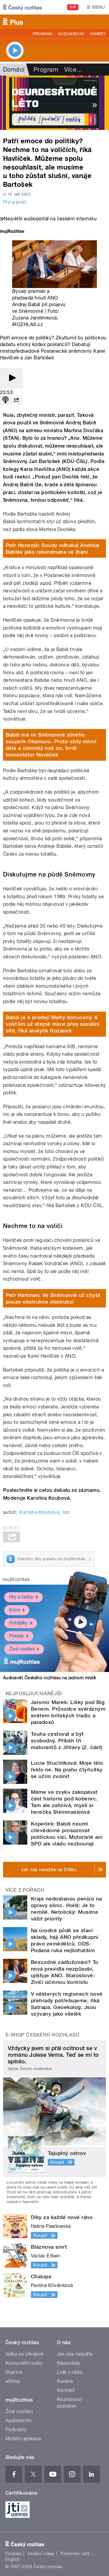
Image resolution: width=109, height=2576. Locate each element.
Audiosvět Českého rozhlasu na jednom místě (50, 1678)
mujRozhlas (16, 1579)
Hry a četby (21, 1597)
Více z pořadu (25, 1890)
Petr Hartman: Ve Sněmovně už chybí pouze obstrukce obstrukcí (53, 1298)
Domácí (14, 70)
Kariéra (65, 2381)
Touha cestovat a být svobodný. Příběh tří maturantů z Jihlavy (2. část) (67, 1741)
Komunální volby (24, 2363)
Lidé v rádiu (70, 2372)
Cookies (13, 2554)
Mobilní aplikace (23, 2439)
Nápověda (68, 2363)
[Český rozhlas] (22, 7)
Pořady (17, 1636)
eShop (13, 2381)
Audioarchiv (71, 34)
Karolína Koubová (39, 1512)
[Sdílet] (16, 400)
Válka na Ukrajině (24, 2354)
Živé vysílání (22, 1649)
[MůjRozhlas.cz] (12, 232)
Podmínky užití (75, 2554)
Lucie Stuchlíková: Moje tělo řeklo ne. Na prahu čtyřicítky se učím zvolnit (67, 1770)
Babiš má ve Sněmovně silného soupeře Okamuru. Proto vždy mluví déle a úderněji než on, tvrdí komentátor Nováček (51, 745)
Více (73, 70)
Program (42, 34)
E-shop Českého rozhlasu (42, 2035)
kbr (66, 1512)
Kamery (98, 34)
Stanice (14, 2372)
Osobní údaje (41, 2554)
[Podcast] (5, 400)
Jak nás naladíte (75, 2354)
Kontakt (66, 2390)
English (12, 2559)
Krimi (15, 1610)
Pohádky (18, 1623)
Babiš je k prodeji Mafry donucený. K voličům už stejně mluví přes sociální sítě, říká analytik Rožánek (53, 1024)
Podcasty (16, 2430)
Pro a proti (15, 202)
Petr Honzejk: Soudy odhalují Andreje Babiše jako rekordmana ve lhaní (53, 549)
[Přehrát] (12, 378)
